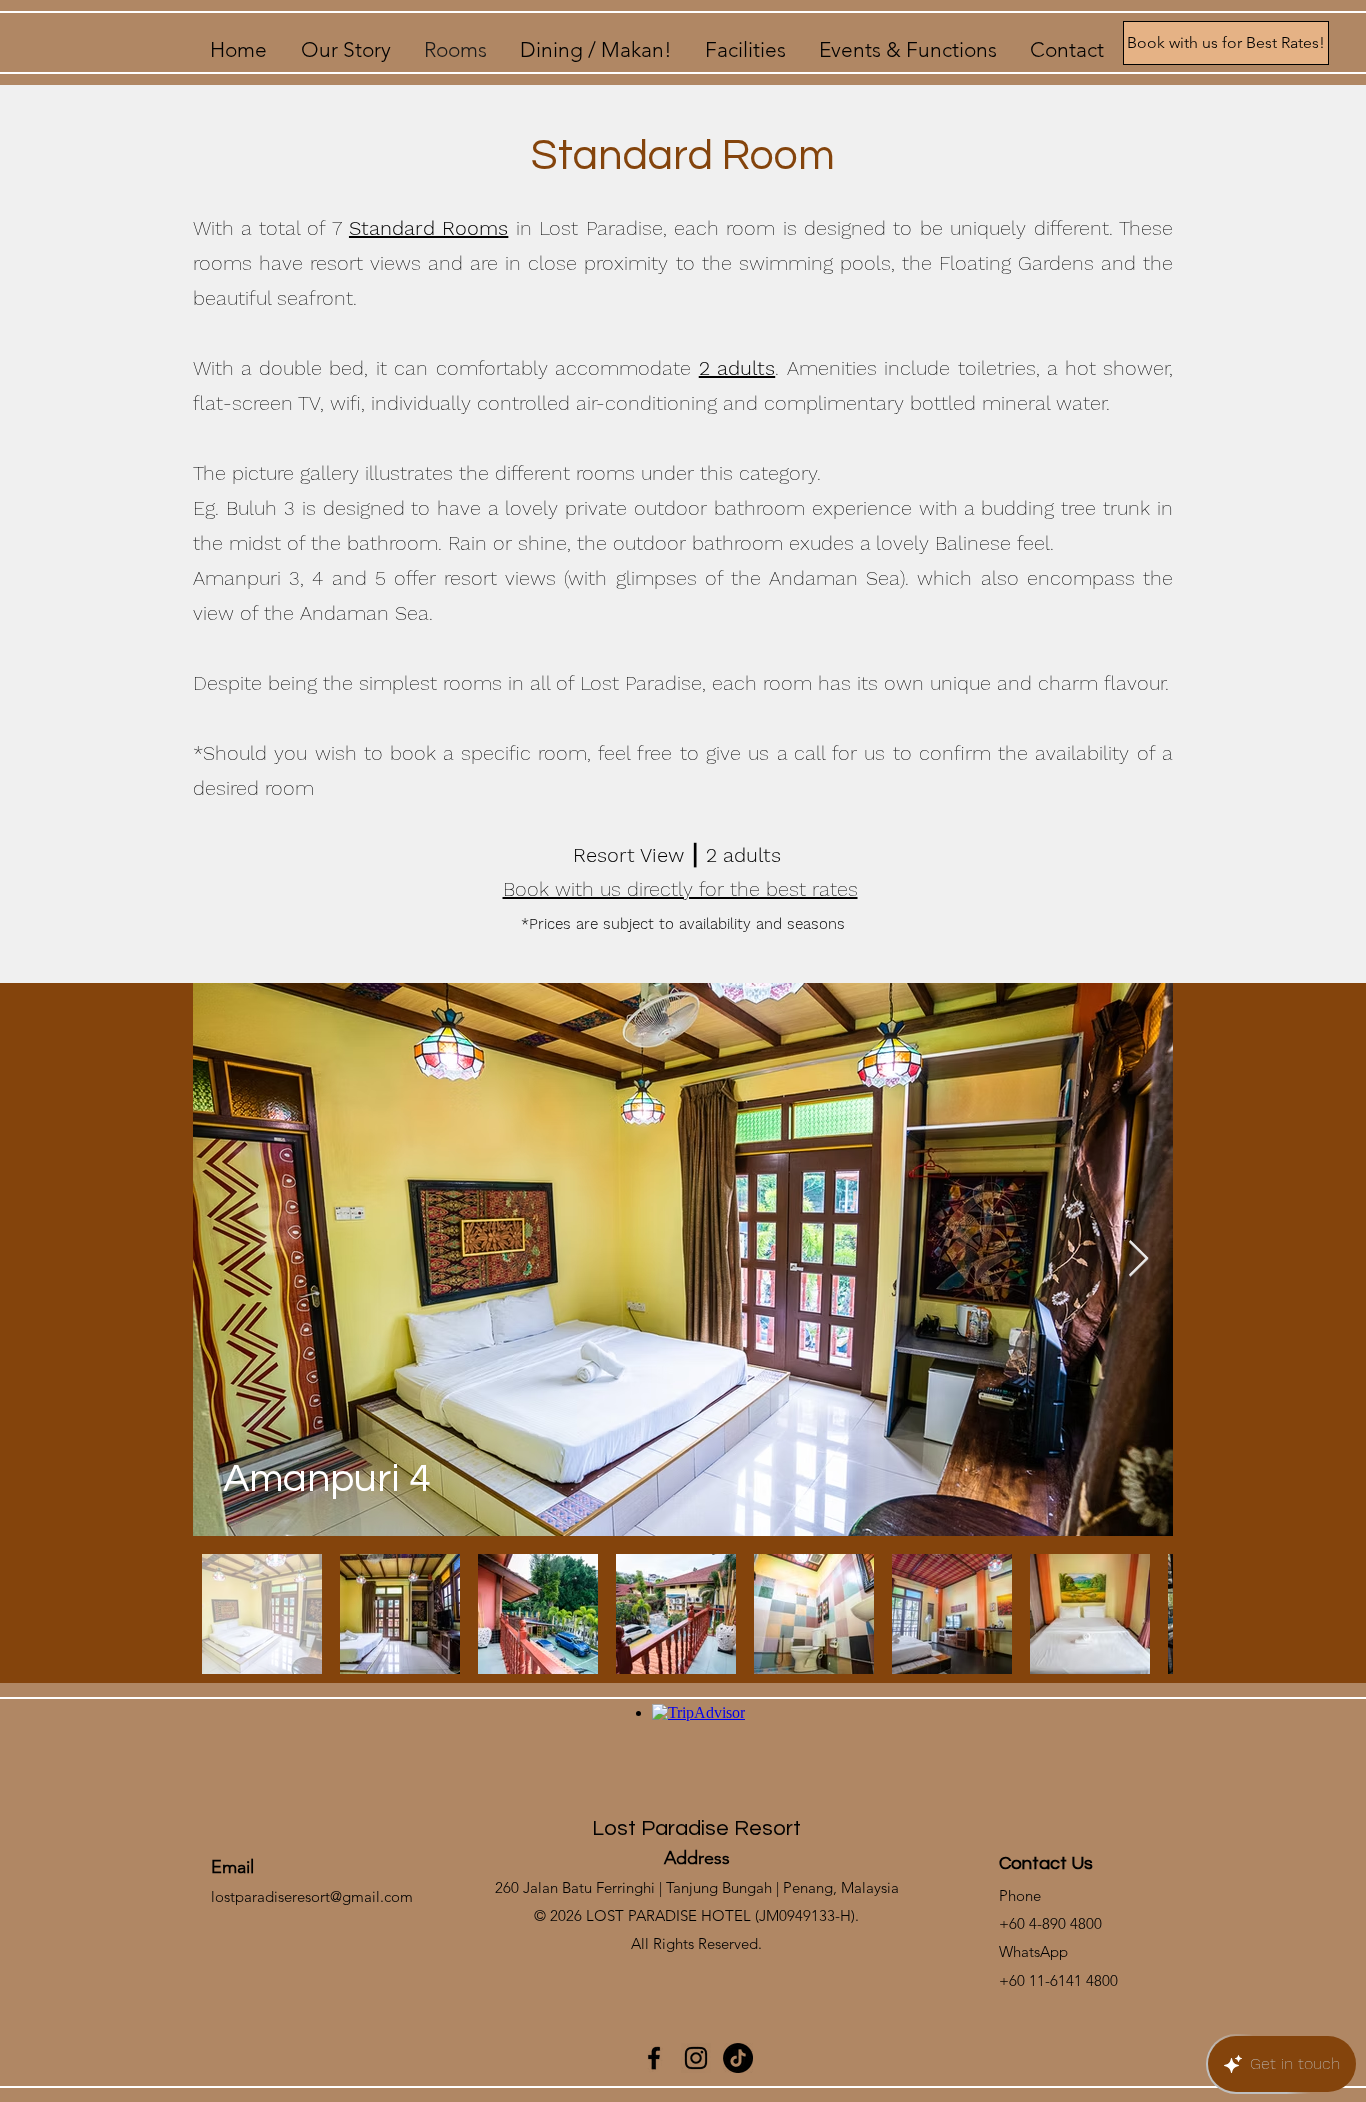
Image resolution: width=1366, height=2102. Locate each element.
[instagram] (696, 2058)
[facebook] (654, 2058)
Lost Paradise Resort (696, 1828)
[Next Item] (1138, 1259)
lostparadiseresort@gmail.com (312, 1896)
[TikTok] (738, 2058)
